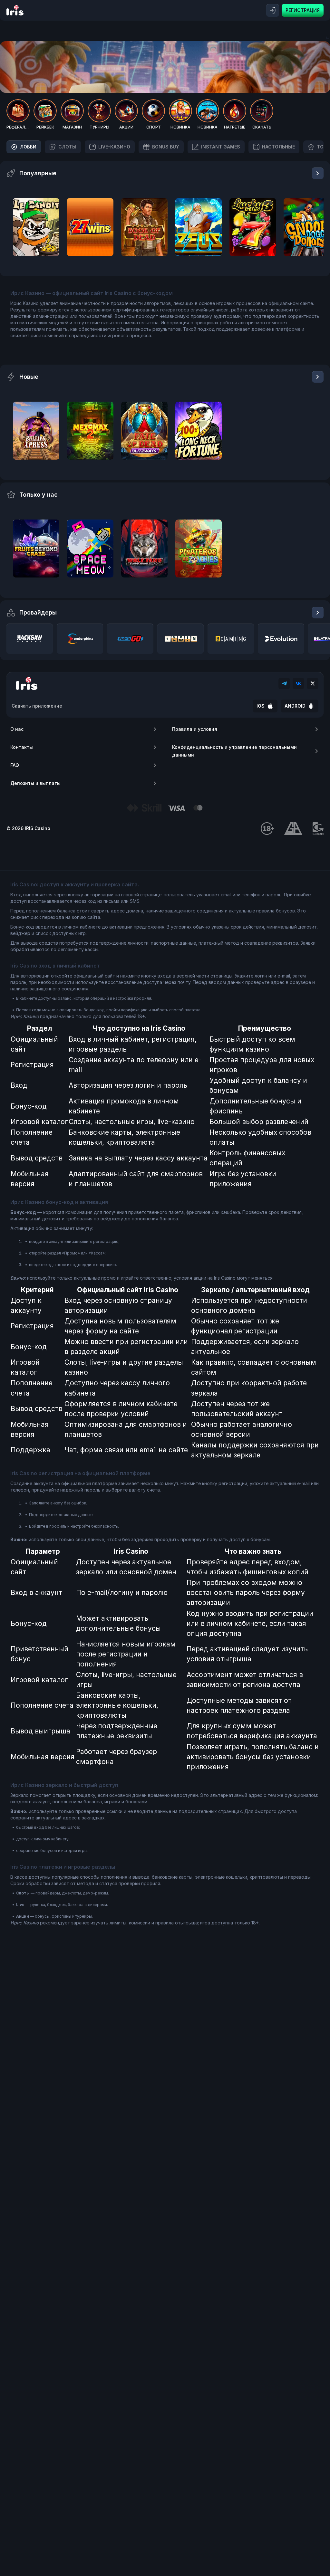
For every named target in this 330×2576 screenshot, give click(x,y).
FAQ (15, 765)
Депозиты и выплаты (35, 783)
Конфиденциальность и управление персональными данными (234, 751)
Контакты (22, 747)
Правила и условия (195, 729)
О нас (17, 729)
